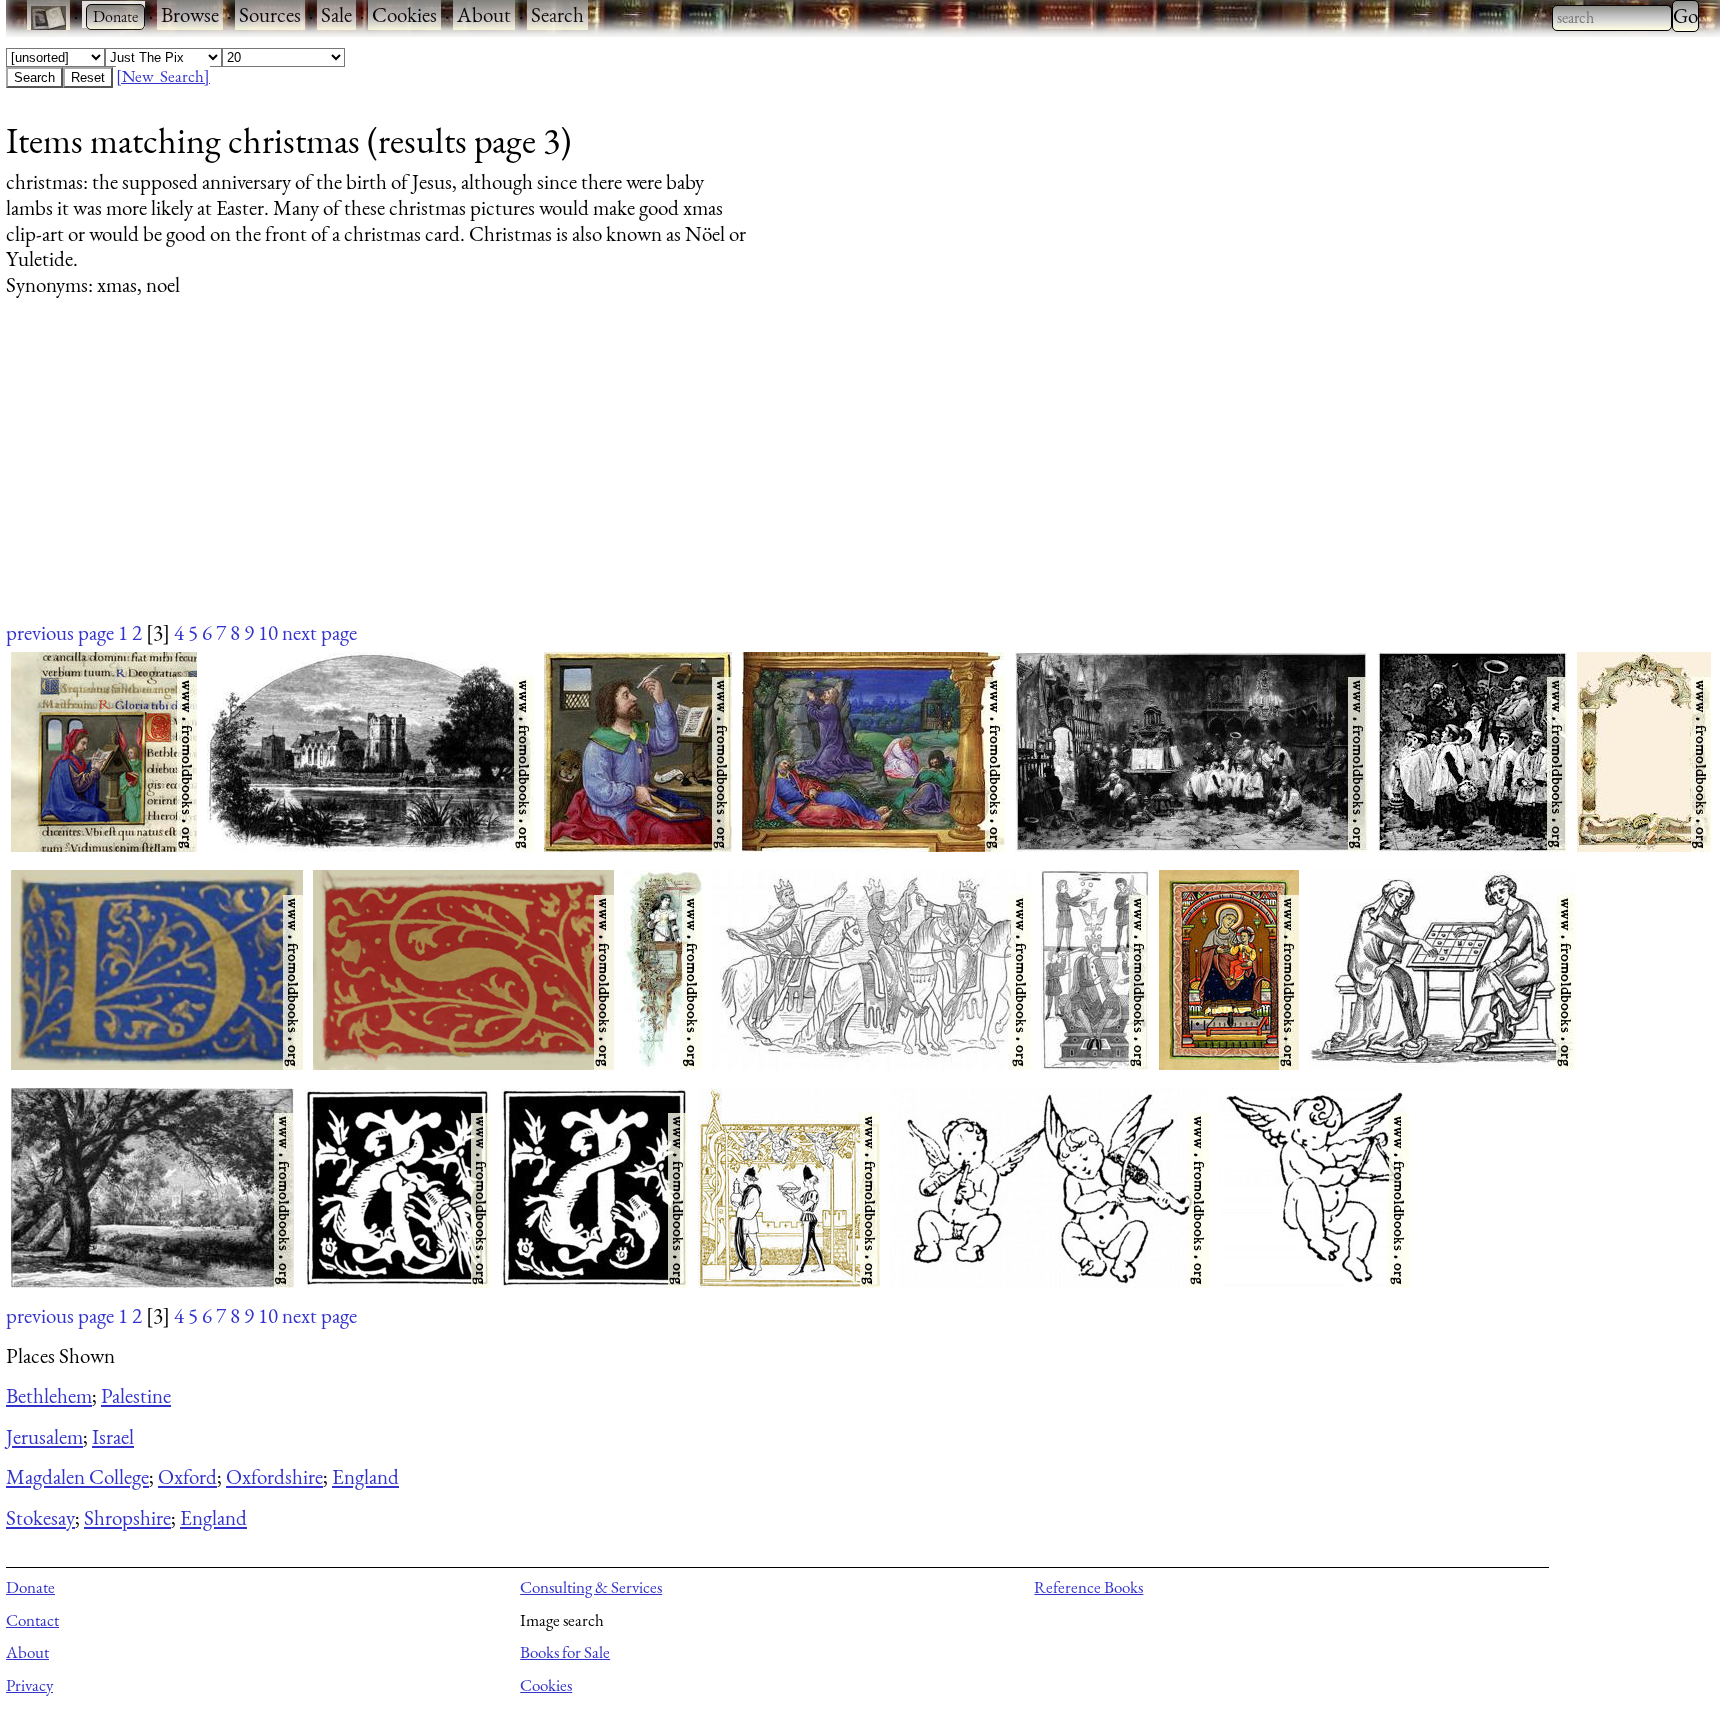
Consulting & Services (591, 1587)
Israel (113, 1436)
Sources (270, 14)
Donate (30, 1587)
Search (557, 14)
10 (268, 632)
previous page (60, 632)
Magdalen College (77, 1476)
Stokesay (40, 1517)
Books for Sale (565, 1652)
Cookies (404, 14)
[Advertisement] (606, 478)
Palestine (136, 1395)
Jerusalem (44, 1436)
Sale (336, 14)
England (365, 1476)
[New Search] (163, 76)
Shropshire (127, 1517)
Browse (190, 14)
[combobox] (1612, 18)
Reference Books (1088, 1587)
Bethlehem (49, 1395)
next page (319, 632)
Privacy (29, 1685)
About (484, 14)
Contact (32, 1620)
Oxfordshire (274, 1476)
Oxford (187, 1476)
